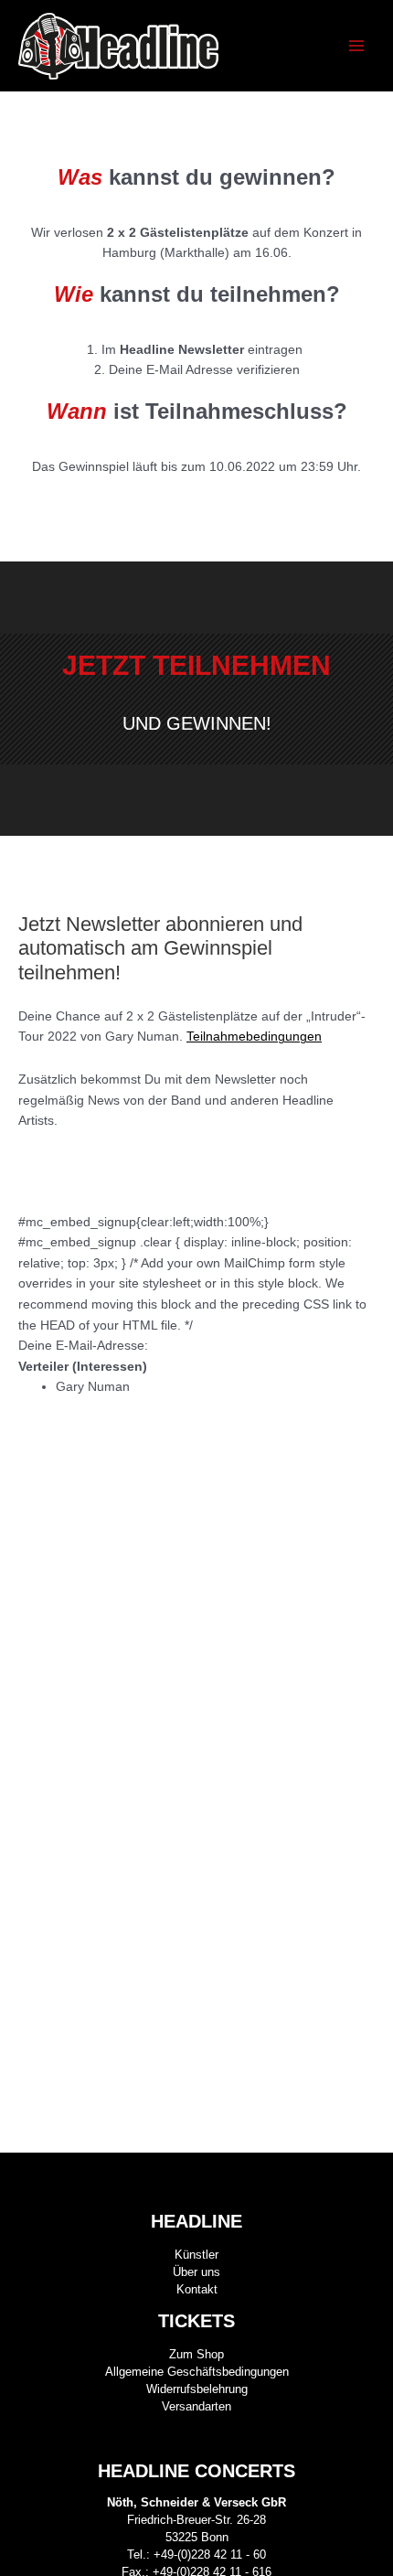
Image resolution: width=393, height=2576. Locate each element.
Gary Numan (93, 1387)
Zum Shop (196, 2354)
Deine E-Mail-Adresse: (83, 1346)
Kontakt (197, 2289)
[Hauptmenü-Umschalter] (357, 46)
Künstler (196, 2255)
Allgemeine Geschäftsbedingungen (197, 2372)
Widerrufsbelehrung (197, 2389)
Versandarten (196, 2406)
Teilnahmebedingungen (254, 1037)
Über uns (196, 2272)
